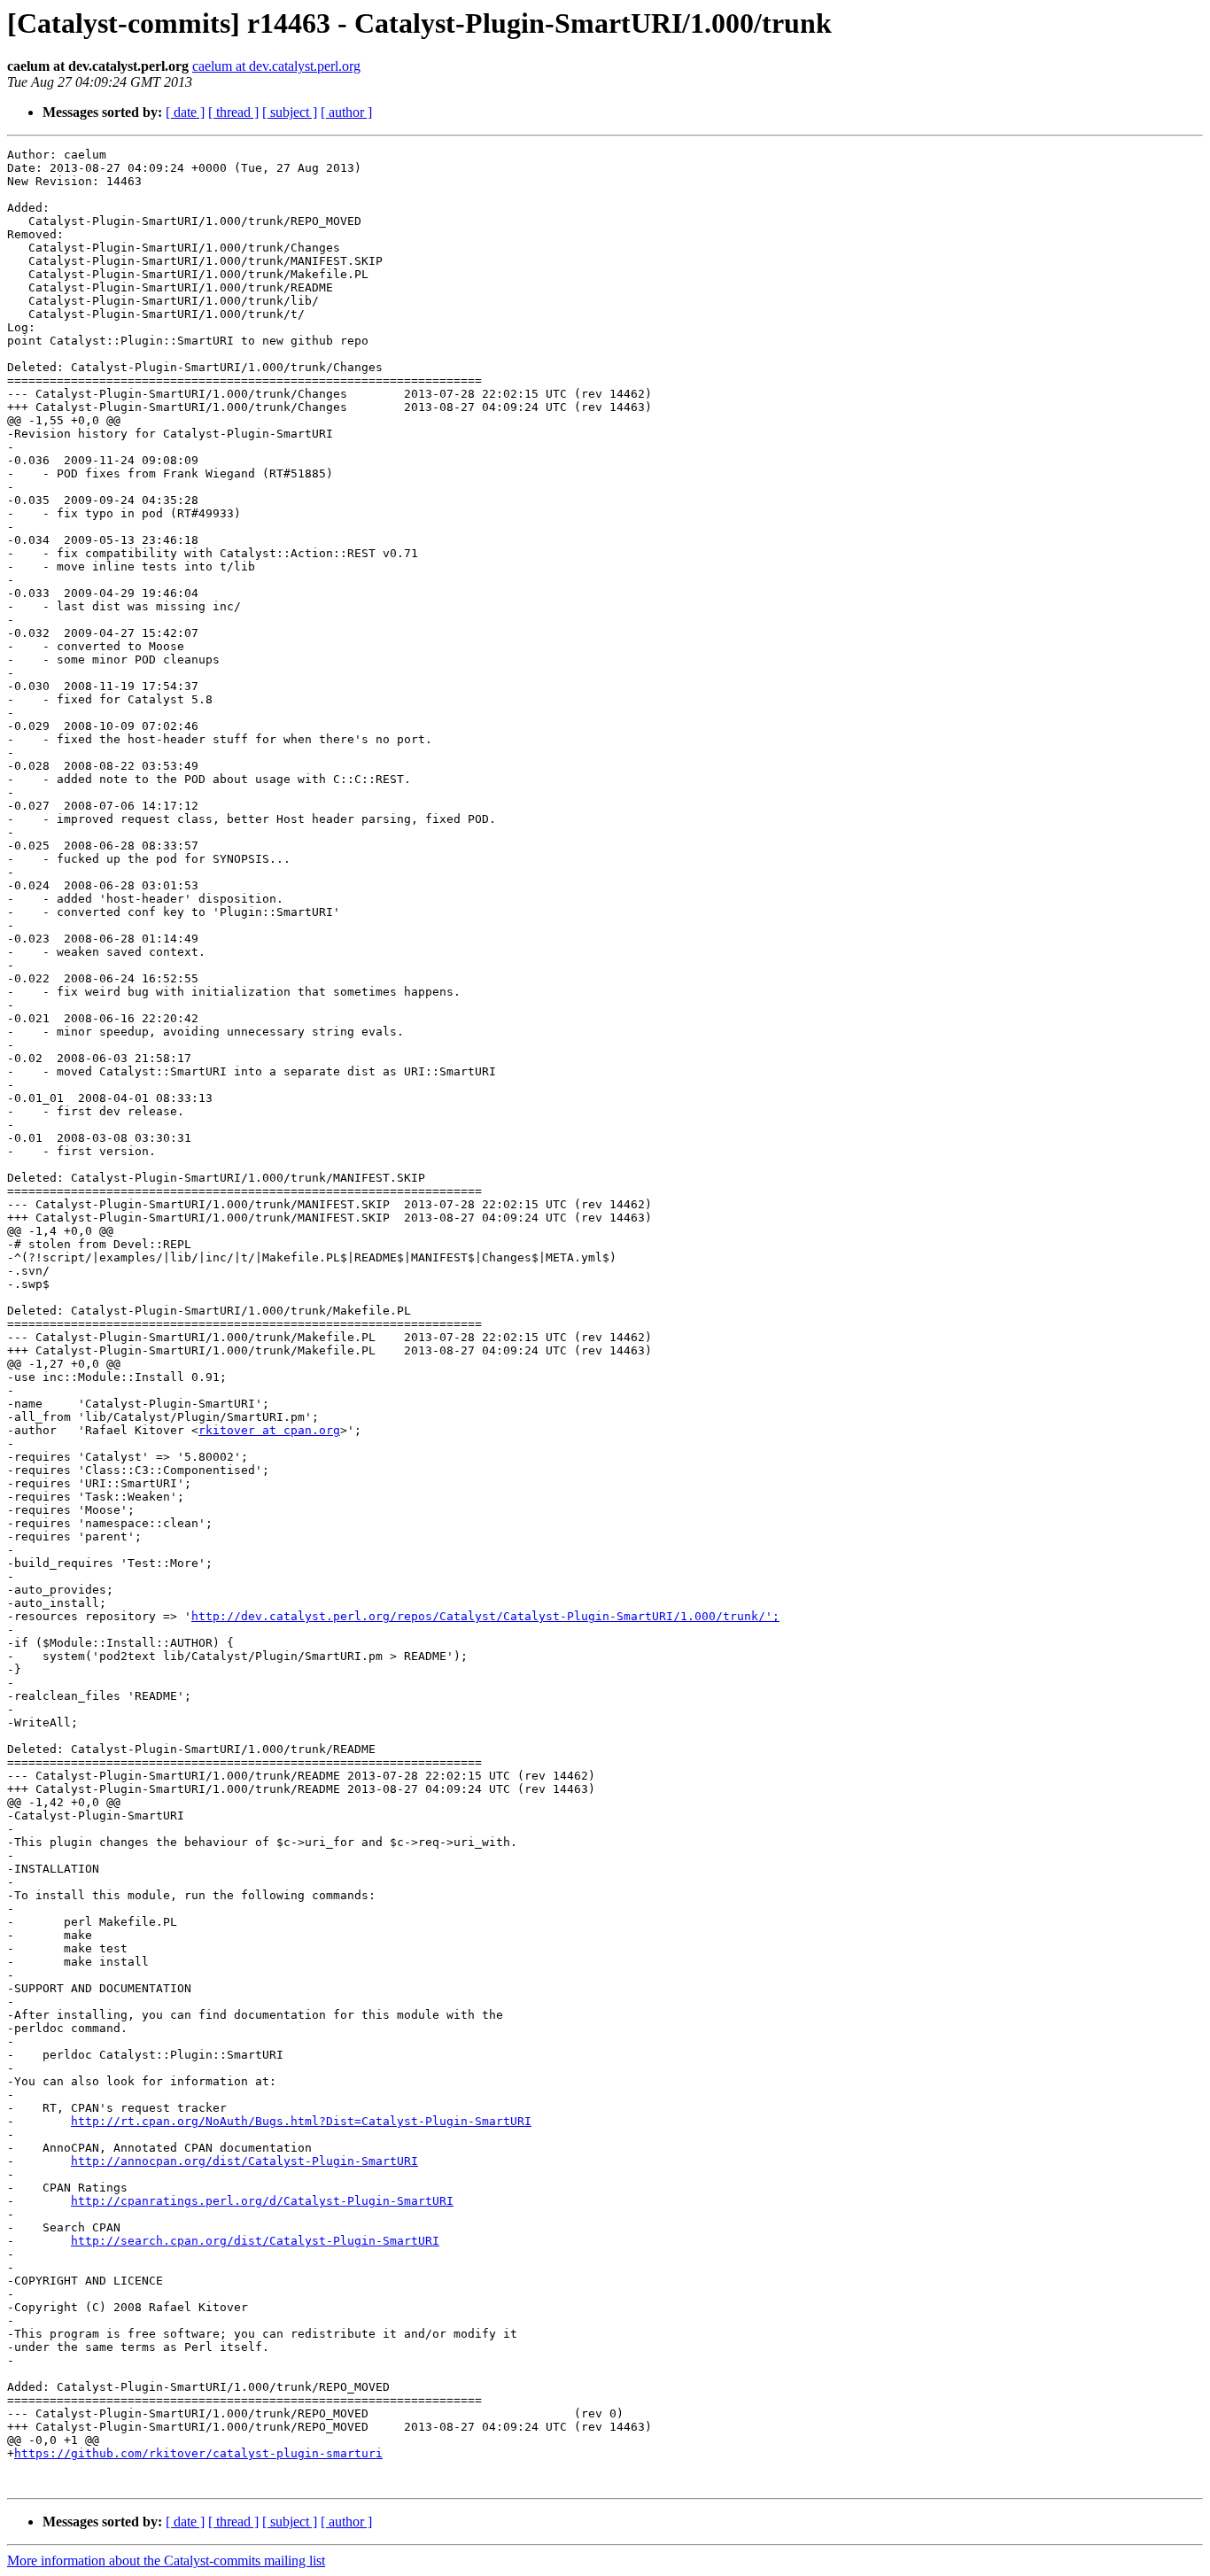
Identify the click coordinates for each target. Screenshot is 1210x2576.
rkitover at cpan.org (269, 1430)
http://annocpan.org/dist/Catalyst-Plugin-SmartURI (244, 2161)
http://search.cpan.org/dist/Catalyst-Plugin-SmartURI (255, 2241)
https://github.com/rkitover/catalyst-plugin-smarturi (198, 2453)
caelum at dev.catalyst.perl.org (276, 66)
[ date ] (185, 112)
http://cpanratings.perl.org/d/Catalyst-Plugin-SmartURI (262, 2201)
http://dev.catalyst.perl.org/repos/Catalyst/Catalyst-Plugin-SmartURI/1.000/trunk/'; (485, 1616)
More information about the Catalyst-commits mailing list (166, 2560)
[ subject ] (290, 112)
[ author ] (346, 112)
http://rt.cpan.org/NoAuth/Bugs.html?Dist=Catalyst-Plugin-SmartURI (301, 2121)
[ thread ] (233, 112)
